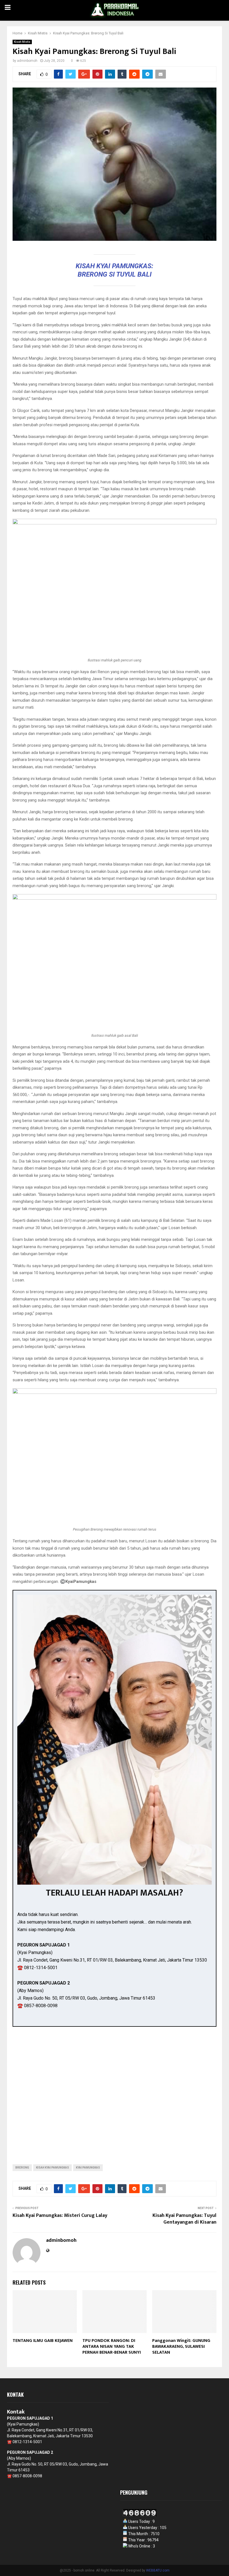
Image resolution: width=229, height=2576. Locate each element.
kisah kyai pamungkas (53, 2168)
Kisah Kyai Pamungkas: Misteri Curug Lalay (60, 2216)
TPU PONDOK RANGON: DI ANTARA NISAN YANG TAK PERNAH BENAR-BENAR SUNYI (112, 2347)
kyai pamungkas (88, 2168)
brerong (22, 2168)
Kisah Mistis (22, 42)
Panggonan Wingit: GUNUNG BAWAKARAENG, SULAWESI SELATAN (181, 2347)
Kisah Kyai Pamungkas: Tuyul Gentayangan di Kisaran (184, 2219)
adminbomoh (27, 61)
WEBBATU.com (158, 2570)
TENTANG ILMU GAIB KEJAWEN (43, 2341)
